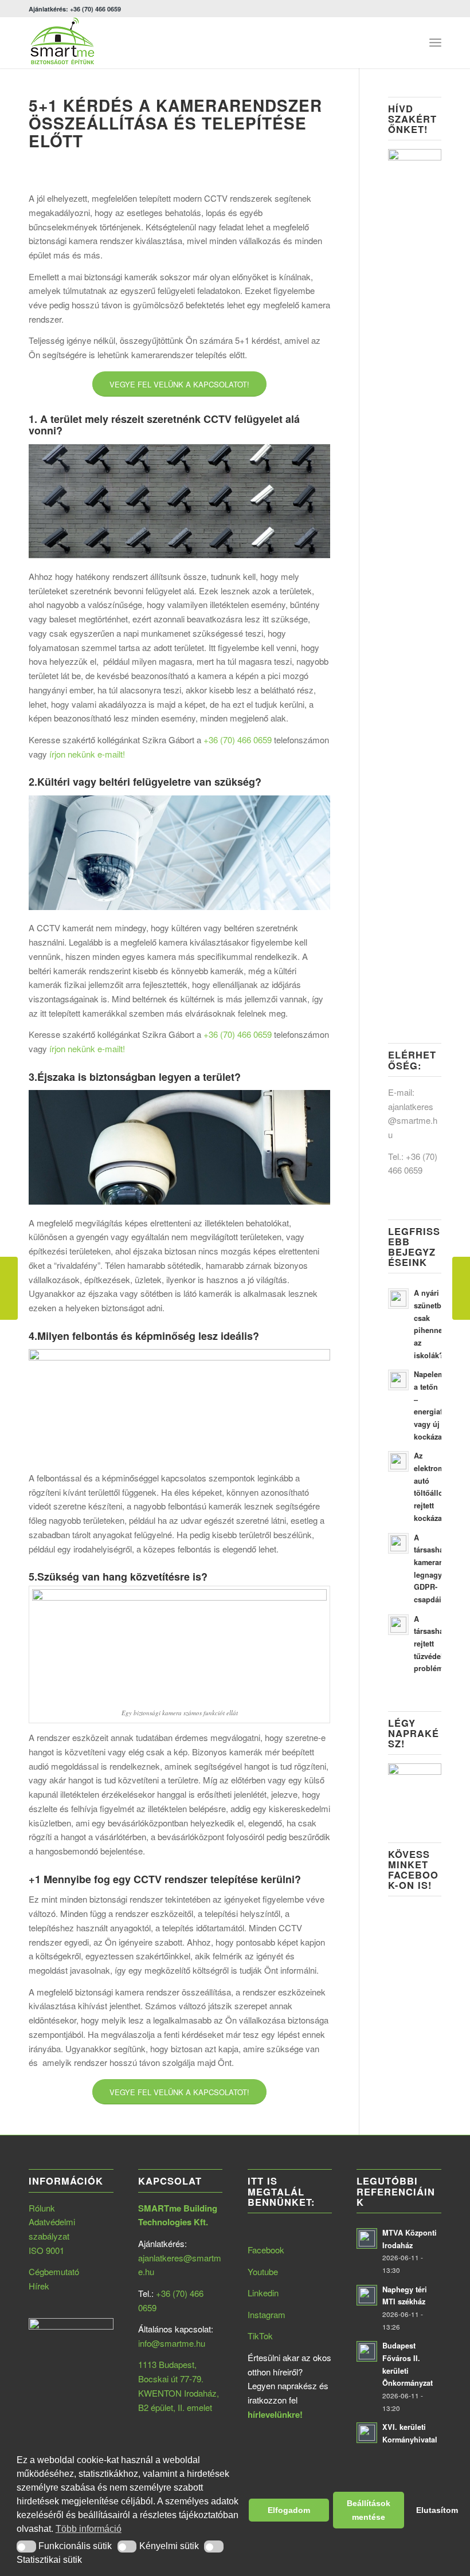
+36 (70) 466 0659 (238, 740)
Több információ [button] (89, 2529)
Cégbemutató (54, 2271)
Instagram (267, 2314)
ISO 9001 (46, 2250)
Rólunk (42, 2208)
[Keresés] (410, 42)
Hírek (39, 2286)
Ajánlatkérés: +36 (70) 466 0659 (75, 9)
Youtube (263, 2271)
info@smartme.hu (172, 2343)
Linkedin (263, 2293)
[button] (26, 2546)
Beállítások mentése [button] (369, 2510)
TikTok (260, 2336)
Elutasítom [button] (435, 2510)
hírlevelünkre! (275, 2414)
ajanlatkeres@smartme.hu (413, 1121)
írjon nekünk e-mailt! (87, 754)
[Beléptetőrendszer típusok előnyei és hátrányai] (9, 1288)
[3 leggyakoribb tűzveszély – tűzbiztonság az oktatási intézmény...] (461, 1288)
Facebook (266, 2250)
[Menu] (435, 42)
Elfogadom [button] (289, 2510)
